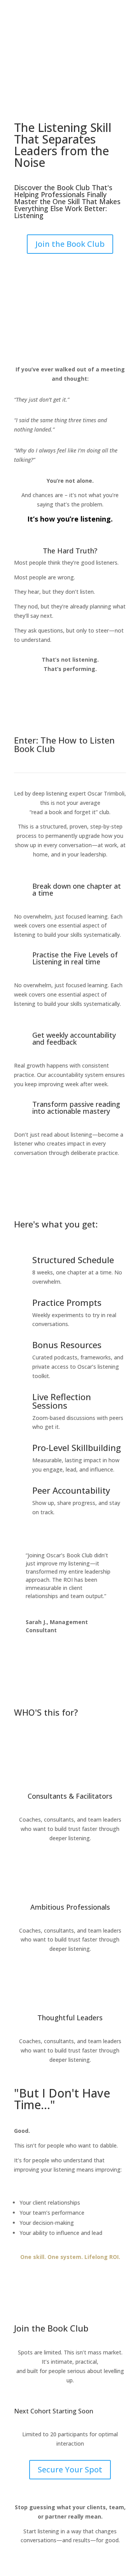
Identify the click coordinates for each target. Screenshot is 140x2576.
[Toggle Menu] (129, 10)
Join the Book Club (70, 244)
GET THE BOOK (51, 50)
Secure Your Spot (70, 2469)
